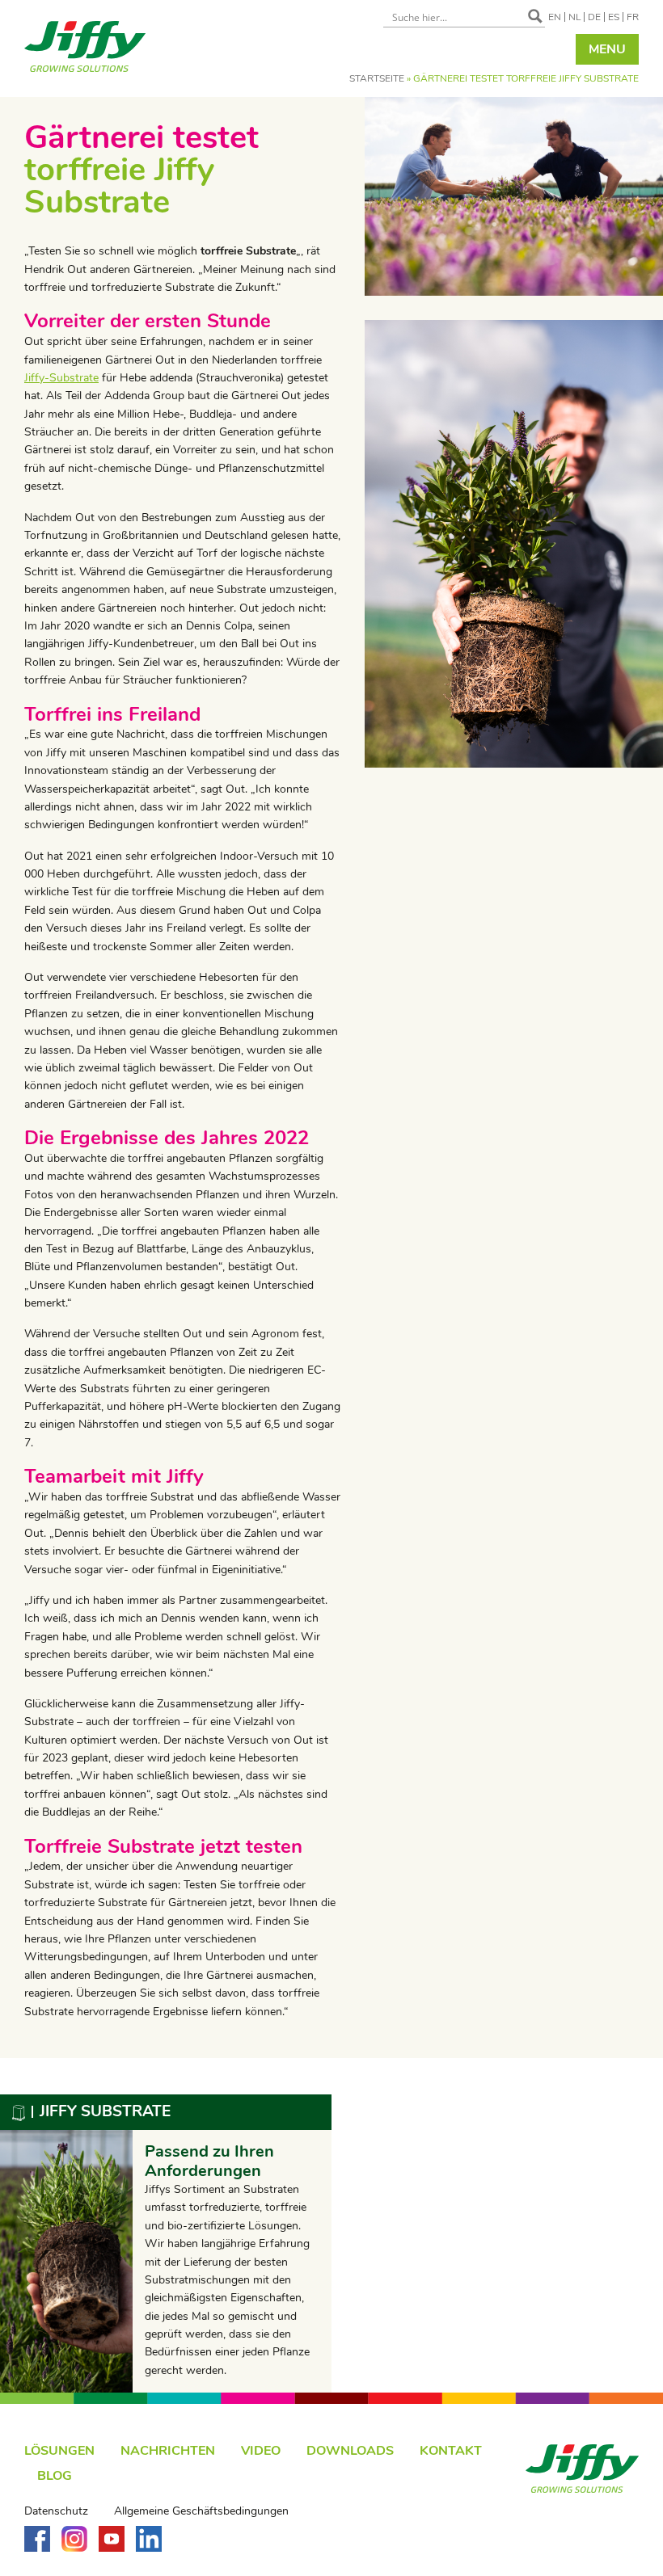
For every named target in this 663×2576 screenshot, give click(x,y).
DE (594, 17)
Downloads (350, 2451)
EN (555, 17)
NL (574, 17)
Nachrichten (168, 2451)
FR (633, 17)
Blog (55, 2476)
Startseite (377, 78)
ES (614, 17)
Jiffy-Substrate (61, 378)
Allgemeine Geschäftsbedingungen (201, 2511)
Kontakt (451, 2451)
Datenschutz (56, 2511)
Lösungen (59, 2451)
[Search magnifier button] (535, 16)
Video (261, 2451)
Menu (607, 49)
